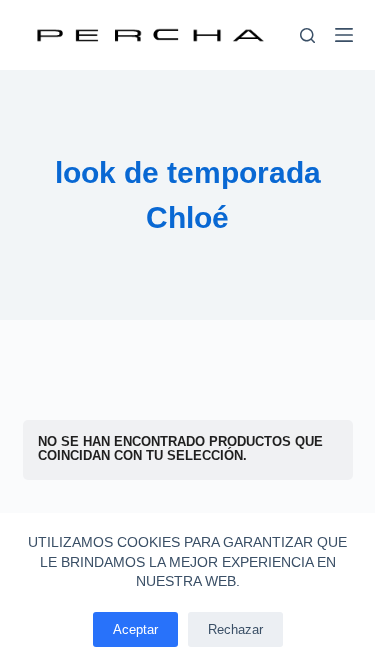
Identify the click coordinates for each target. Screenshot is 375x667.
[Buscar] (307, 35)
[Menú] (344, 35)
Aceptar (135, 629)
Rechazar (235, 629)
